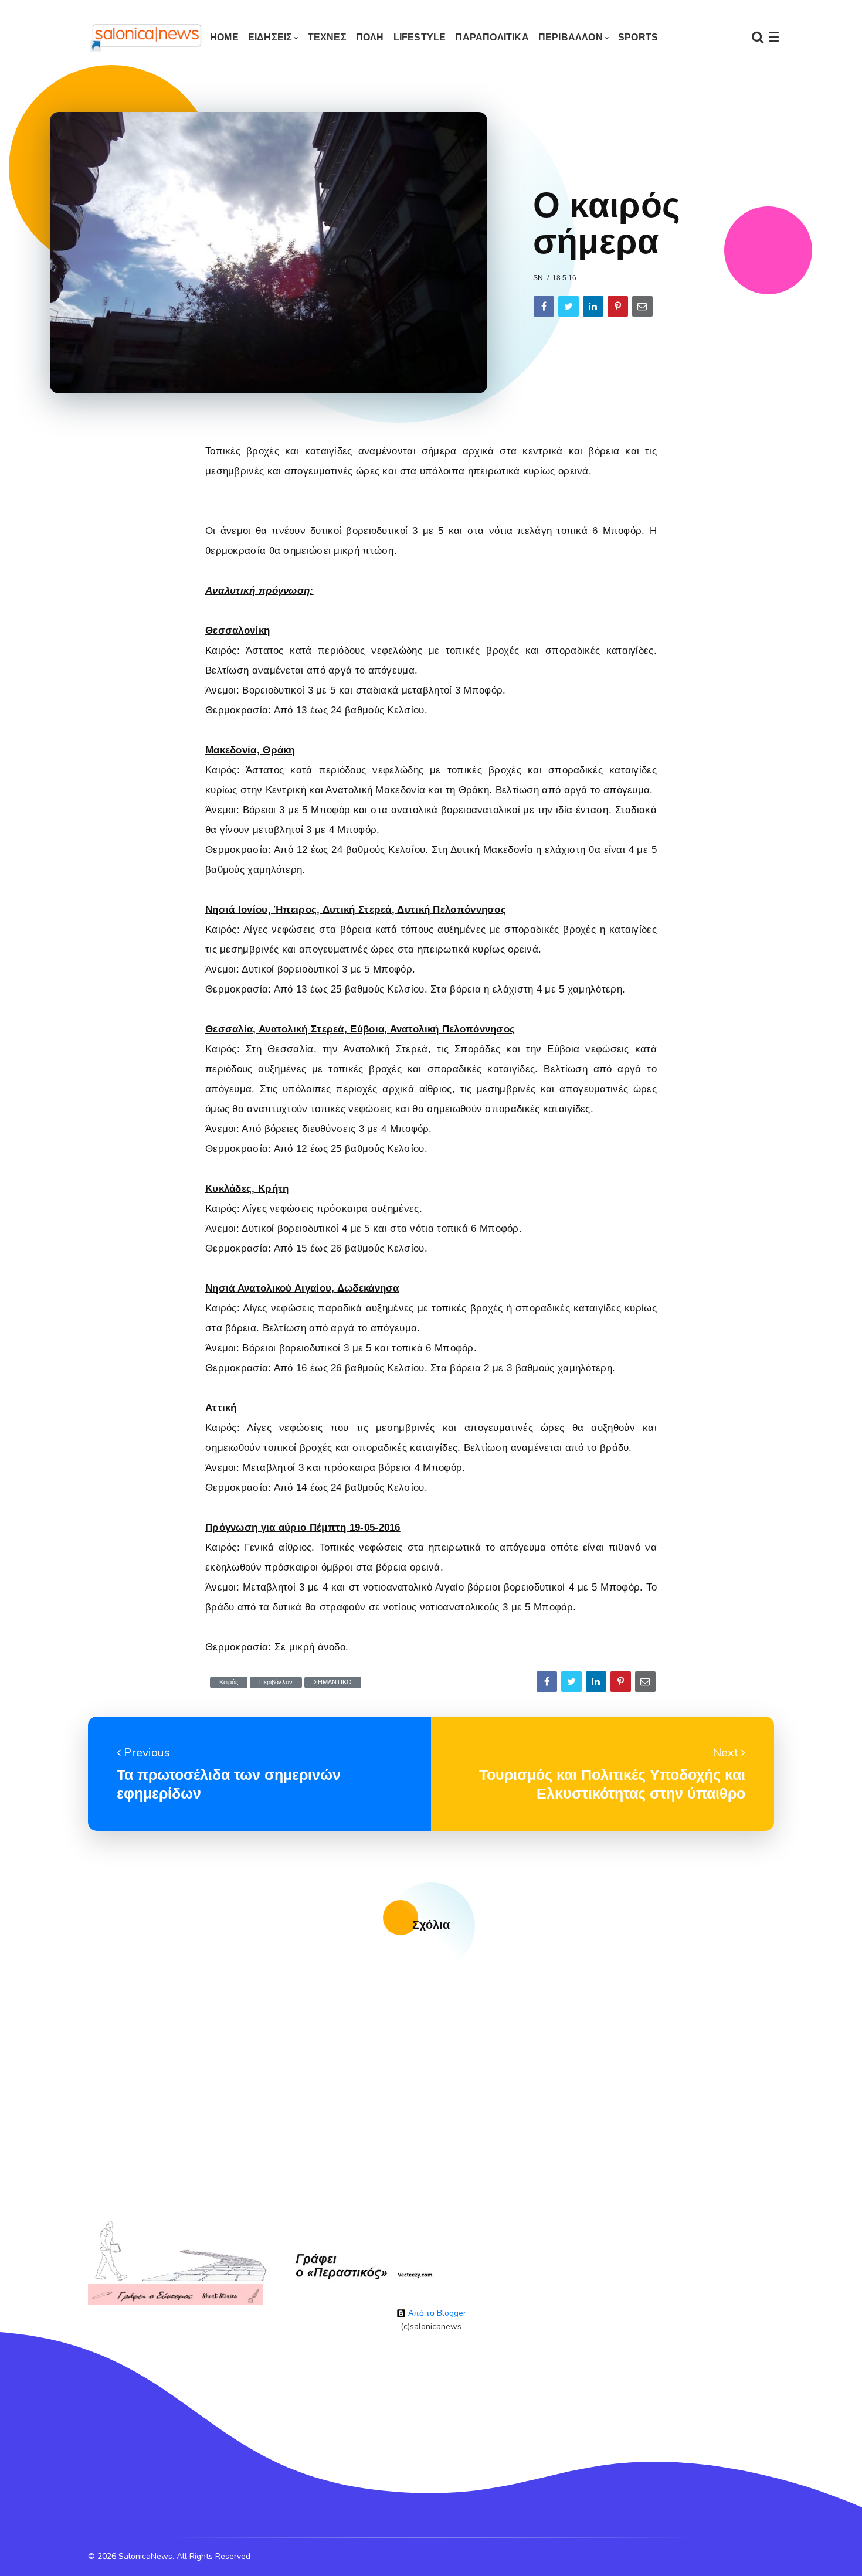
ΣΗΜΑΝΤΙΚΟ (333, 1682)
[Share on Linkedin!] (593, 306)
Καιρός (229, 1682)
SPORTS (638, 37)
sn (538, 278)
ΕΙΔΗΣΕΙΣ (270, 37)
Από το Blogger (436, 2313)
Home (224, 37)
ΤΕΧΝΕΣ (327, 37)
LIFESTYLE (420, 37)
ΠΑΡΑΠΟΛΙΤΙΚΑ (492, 37)
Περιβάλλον (276, 1682)
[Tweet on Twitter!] (569, 306)
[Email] (642, 306)
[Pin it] (618, 306)
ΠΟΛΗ (370, 37)
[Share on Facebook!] (544, 306)
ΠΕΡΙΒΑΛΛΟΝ (571, 37)
